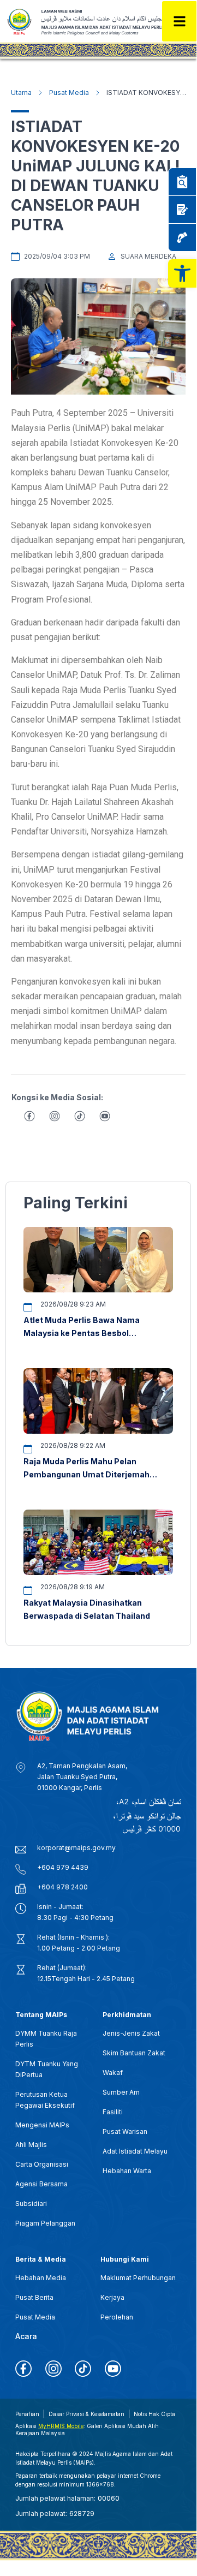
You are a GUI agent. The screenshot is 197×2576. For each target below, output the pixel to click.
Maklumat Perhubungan (138, 2278)
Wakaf (113, 2073)
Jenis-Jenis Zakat (131, 2033)
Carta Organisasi (42, 2164)
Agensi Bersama (41, 2184)
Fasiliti (113, 2112)
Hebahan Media (41, 2278)
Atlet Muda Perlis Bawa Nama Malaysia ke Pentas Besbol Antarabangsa (82, 1333)
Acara (26, 2336)
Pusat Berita (34, 2297)
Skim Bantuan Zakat (134, 2053)
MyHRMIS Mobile (61, 2426)
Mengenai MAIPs (42, 2125)
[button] (182, 273)
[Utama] (40, 93)
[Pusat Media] (98, 93)
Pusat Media (69, 93)
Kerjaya (112, 2297)
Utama (21, 93)
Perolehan (117, 2317)
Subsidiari (31, 2204)
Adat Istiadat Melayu (135, 2151)
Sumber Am (121, 2092)
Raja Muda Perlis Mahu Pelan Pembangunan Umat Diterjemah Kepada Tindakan (86, 1474)
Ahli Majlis (31, 2145)
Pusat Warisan (125, 2131)
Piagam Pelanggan (45, 2223)
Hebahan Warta (127, 2171)
